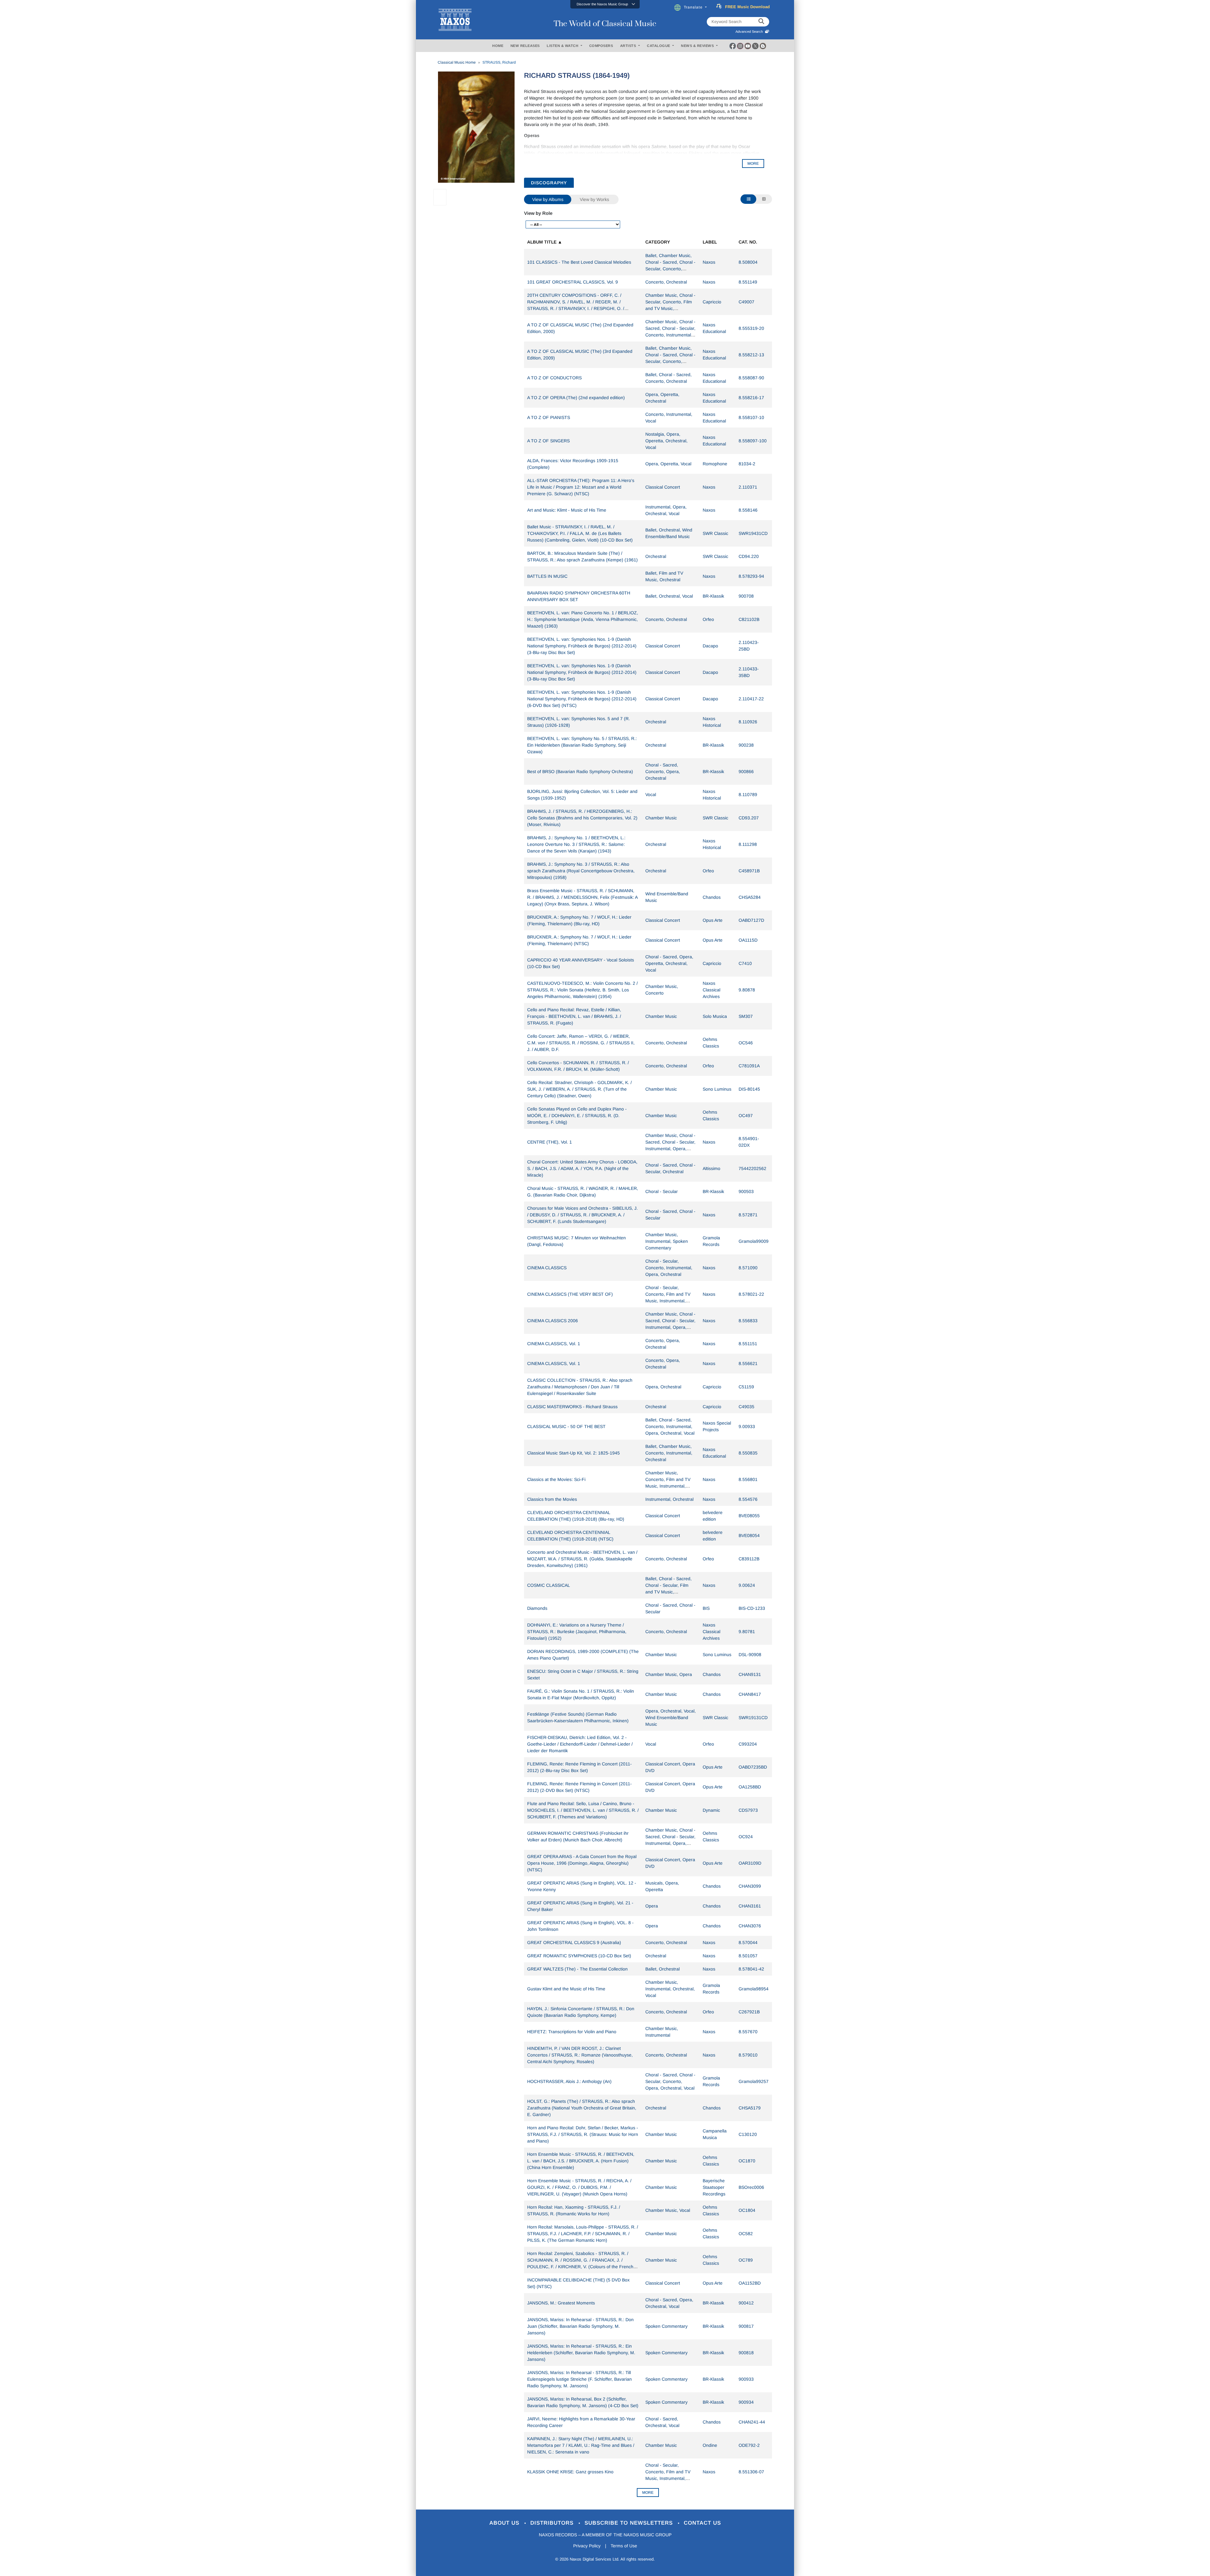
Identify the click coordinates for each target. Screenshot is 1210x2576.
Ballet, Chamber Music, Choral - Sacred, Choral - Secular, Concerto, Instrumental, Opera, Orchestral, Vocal (670, 361)
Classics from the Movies (552, 1499)
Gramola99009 (754, 1241)
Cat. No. (748, 242)
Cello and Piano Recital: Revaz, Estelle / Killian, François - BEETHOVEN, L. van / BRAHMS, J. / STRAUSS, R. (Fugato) (574, 1016)
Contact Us (702, 2523)
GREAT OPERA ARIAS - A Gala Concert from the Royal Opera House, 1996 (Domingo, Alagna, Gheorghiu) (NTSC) (582, 1863)
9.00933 (747, 1426)
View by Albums (548, 199)
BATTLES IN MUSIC (547, 576)
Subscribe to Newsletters (630, 2523)
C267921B (749, 2012)
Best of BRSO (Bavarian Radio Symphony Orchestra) (580, 772)
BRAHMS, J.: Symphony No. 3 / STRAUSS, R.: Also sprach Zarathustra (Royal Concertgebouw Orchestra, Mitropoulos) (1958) (581, 871)
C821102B (749, 619)
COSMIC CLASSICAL (549, 1585)
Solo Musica (715, 1016)
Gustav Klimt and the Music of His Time (566, 1989)
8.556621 (748, 1363)
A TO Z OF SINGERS (548, 441)
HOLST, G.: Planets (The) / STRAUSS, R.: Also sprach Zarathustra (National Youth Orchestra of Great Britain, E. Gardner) (582, 2108)
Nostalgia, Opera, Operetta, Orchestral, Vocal (666, 441)
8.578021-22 (751, 1294)
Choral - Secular (662, 1191)
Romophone (715, 464)
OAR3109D (750, 1863)
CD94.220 (749, 556)
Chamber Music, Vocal (668, 2210)
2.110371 (748, 487)
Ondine (710, 2445)
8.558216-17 (751, 398)
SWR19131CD (753, 1718)
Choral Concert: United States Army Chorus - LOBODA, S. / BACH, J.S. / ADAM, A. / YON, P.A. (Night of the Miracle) (582, 1168)
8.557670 (748, 2032)
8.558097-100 (753, 441)
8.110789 (748, 795)
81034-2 (747, 464)
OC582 (746, 2234)
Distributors (553, 2523)
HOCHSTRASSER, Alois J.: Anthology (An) (569, 2081)
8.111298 (748, 844)
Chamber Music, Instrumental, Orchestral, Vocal (670, 1989)
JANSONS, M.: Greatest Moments (561, 2303)
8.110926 (748, 722)
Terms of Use (624, 2546)
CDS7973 (748, 1810)
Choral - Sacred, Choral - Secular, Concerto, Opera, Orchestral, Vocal (670, 2081)
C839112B (749, 1559)
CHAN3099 (750, 1886)
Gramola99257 (754, 2081)
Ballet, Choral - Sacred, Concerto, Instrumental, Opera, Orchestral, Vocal (670, 1426)
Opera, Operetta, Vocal (668, 464)
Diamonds (537, 1608)
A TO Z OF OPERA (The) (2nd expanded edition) (576, 398)
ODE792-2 (749, 2445)
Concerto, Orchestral (666, 282)
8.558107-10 (751, 417)
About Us (505, 2523)
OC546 (746, 1043)
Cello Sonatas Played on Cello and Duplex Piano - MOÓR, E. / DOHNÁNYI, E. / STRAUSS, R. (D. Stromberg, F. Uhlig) (577, 1116)
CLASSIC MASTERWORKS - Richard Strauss (572, 1407)
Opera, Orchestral (663, 1387)
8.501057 (748, 1956)
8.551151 (748, 1344)
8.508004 (748, 262)
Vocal (651, 795)
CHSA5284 (750, 897)
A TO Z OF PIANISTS (549, 417)
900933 (746, 2379)
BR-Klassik (713, 596)
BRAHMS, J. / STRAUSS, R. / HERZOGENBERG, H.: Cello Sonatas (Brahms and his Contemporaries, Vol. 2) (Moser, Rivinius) (582, 818)
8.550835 (748, 1453)
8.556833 (748, 1321)
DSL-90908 (750, 1655)
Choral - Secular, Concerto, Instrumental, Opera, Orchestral (669, 1268)
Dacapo (710, 646)
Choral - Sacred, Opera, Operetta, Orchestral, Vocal (669, 963)
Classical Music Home (457, 62)
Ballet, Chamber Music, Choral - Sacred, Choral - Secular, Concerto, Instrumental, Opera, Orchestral (670, 269)
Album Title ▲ (545, 242)
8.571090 (748, 1268)
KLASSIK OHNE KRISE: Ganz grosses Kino (570, 2472)
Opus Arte (713, 920)
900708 (746, 596)
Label (710, 242)
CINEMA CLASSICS (547, 1268)
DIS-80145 (749, 1089)
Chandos (712, 897)
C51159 (746, 1387)
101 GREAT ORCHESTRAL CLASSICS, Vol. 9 (573, 282)
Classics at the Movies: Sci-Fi (556, 1479)
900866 (746, 772)
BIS (706, 1608)
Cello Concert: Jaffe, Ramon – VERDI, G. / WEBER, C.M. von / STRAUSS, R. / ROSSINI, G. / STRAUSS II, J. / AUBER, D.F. (581, 1043)
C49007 (746, 302)
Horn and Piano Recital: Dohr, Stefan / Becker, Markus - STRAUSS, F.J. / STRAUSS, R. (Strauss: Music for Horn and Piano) (583, 2134)
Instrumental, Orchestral (669, 1499)
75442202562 (752, 1168)
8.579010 (748, 2055)
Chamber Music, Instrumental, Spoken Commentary (667, 1241)
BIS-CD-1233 (752, 1608)
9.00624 (747, 1585)
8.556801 (748, 1479)
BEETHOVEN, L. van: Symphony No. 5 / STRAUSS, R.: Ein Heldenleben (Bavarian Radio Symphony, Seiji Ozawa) (582, 745)
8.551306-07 (751, 2472)
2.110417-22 (751, 699)
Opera (652, 1906)
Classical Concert (663, 487)
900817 (746, 2326)
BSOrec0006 (751, 2187)
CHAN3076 (750, 1926)
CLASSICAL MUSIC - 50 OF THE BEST (566, 1426)
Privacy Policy (587, 2546)
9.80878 (747, 990)
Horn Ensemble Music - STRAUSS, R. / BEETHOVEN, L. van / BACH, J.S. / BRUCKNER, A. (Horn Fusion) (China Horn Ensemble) (581, 2161)
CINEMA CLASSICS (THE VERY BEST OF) (570, 1294)
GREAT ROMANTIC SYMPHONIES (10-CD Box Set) (579, 1956)
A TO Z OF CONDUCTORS (554, 378)
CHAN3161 (750, 1906)
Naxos (709, 262)
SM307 (746, 1016)
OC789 (746, 2260)
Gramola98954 (754, 1989)
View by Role (538, 213)
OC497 (746, 1116)
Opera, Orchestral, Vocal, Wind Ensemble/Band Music (671, 1718)
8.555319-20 (751, 328)
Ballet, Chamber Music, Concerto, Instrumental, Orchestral (669, 1453)
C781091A (749, 1066)
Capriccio (712, 302)
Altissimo (712, 1168)
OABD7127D (751, 920)
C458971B (749, 871)
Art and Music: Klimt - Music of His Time (567, 510)
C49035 (746, 1407)
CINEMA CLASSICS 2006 (553, 1321)
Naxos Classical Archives (712, 990)
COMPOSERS (601, 46)
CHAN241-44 (752, 2422)
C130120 (748, 2134)
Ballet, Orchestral (663, 1969)
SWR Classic (715, 533)
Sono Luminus (717, 1089)
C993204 (748, 1744)
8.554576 (748, 1499)
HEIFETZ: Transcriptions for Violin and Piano (572, 2032)
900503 (746, 1191)
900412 (746, 2303)
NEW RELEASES (525, 46)
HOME (498, 46)
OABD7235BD (753, 1767)
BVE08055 (749, 1516)
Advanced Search (750, 32)
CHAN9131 (750, 1674)
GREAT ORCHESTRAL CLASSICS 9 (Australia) (574, 1942)
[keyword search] (761, 22)
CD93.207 (749, 818)
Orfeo (708, 619)
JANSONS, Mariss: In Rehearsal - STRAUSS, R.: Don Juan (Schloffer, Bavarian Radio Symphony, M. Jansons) (580, 2326)
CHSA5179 (750, 2108)
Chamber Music (661, 818)
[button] (605, 4)
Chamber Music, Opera (669, 1674)
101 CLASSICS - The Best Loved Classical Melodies (579, 262)
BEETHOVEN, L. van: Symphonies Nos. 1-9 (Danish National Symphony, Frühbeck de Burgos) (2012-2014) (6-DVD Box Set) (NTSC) (582, 699)
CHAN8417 (750, 1694)
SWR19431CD (753, 533)
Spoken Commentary (666, 2326)
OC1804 (747, 2210)
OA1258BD (750, 1787)
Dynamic (711, 1810)
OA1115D (748, 940)
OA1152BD (750, 2283)
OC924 (746, 1837)
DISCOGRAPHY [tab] (549, 183)
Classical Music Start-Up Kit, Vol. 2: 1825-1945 (573, 1453)
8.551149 (748, 282)
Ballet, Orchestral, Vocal (669, 596)
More (648, 2493)
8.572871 (748, 1215)
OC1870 (747, 2161)
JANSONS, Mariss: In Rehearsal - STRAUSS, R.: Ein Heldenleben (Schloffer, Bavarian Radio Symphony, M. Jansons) (581, 2353)
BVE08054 (749, 1535)
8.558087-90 (751, 378)
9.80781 (747, 1632)
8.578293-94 (751, 576)
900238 (746, 745)
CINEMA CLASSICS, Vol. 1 (554, 1344)
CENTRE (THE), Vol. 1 (550, 1142)
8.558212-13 (751, 355)
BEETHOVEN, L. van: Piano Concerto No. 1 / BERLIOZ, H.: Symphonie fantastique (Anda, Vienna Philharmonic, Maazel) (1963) (583, 619)
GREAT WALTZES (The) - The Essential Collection (577, 1969)
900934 (746, 2402)
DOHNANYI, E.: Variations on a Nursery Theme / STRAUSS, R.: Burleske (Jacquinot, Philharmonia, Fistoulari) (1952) (577, 1632)
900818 (746, 2353)
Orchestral (656, 556)
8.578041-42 (751, 1969)
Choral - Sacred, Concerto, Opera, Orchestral (663, 772)
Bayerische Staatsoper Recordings (714, 2187)
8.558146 (748, 510)
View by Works (594, 199)
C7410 (745, 963)
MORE (753, 164)
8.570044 (748, 1942)
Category (658, 242)
